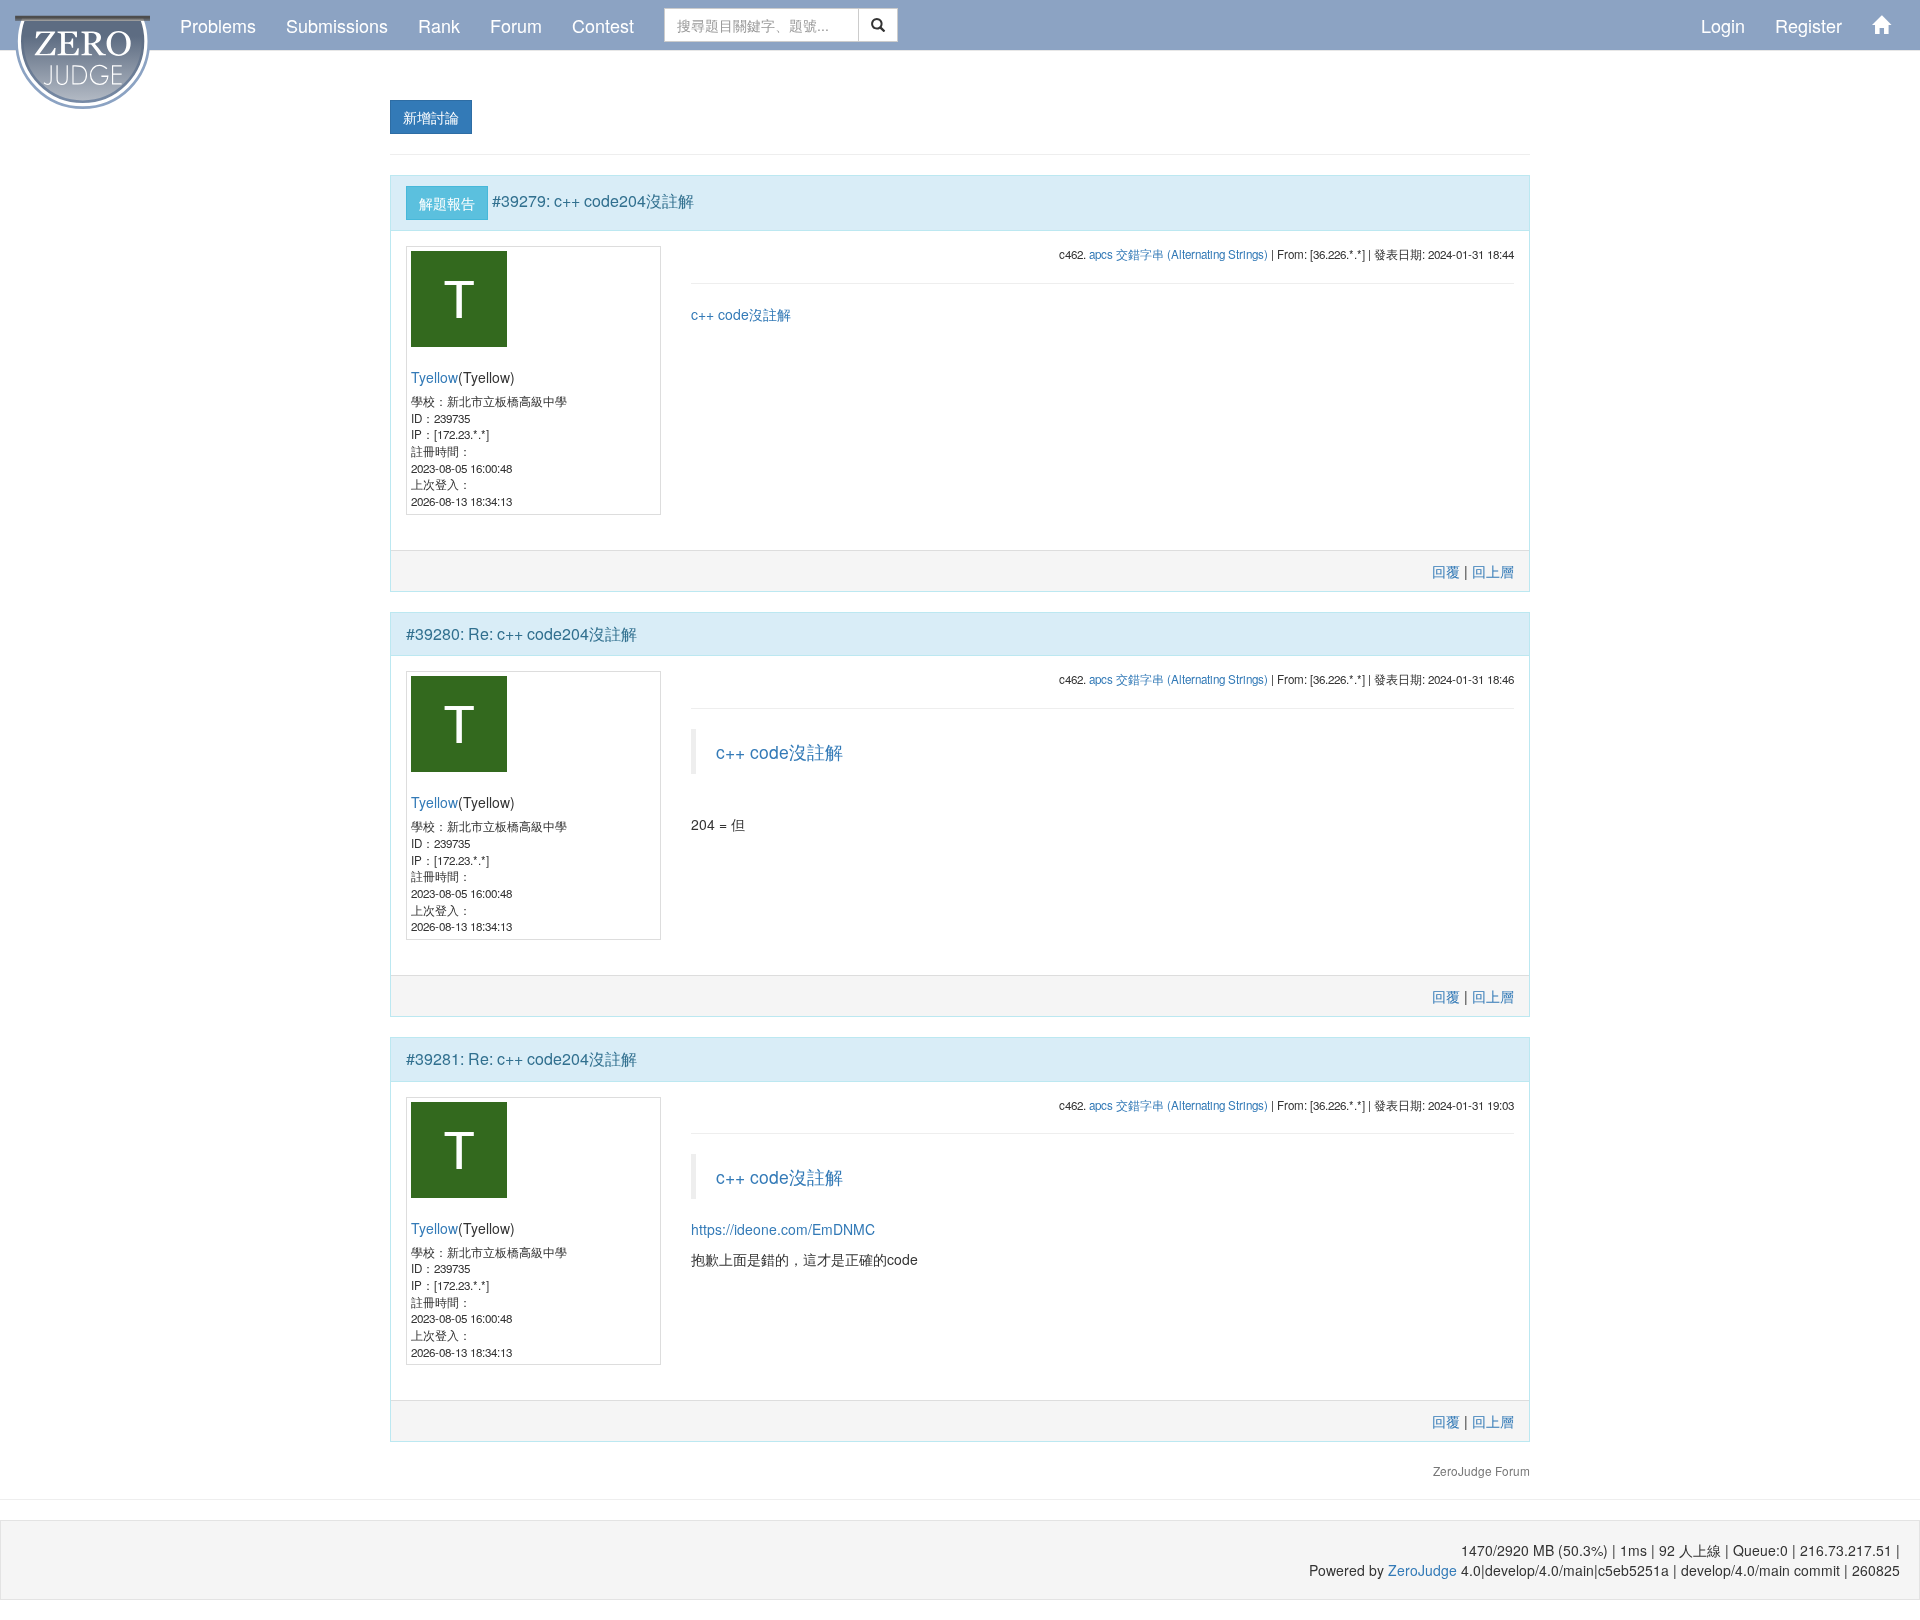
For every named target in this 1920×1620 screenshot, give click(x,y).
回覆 (1446, 571)
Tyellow (434, 377)
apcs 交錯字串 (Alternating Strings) (1178, 254)
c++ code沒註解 (741, 314)
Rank (439, 25)
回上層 (1493, 571)
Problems (218, 25)
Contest (603, 25)
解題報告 (447, 203)
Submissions (337, 25)
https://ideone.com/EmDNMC (783, 1229)
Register (1808, 25)
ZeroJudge (1422, 1570)
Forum (516, 25)
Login (1723, 25)
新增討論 (431, 117)
